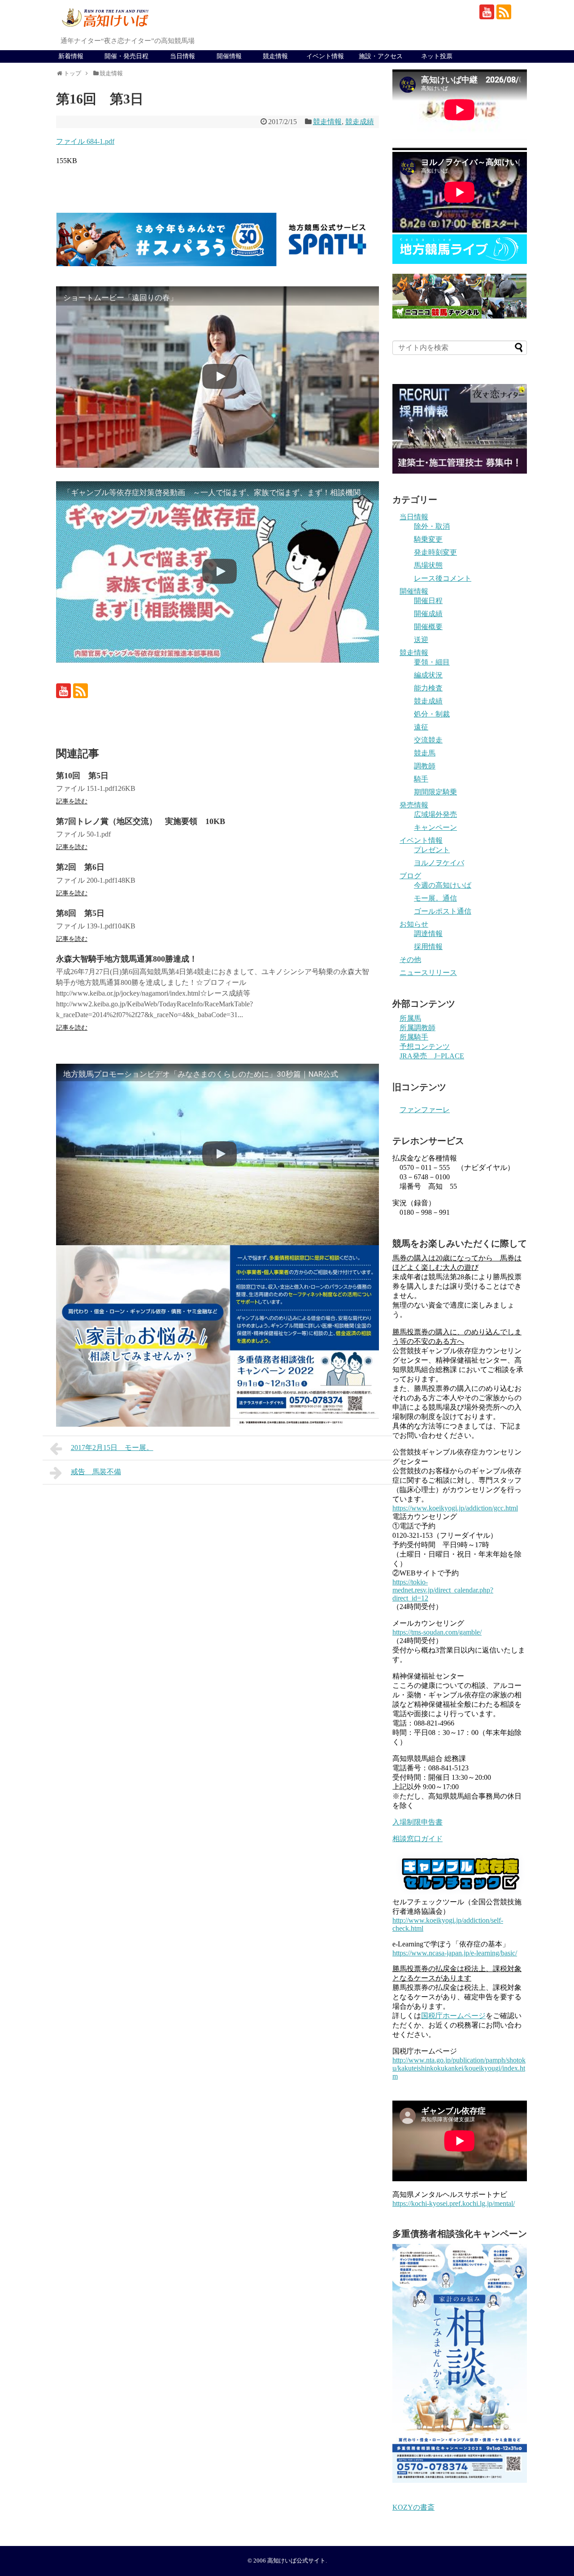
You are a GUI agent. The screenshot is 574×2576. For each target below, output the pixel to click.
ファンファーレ (425, 1110)
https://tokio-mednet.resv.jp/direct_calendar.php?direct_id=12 (443, 1590)
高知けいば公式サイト (296, 2561)
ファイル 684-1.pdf (85, 141)
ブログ (410, 876)
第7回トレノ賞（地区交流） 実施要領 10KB (141, 821)
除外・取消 (432, 526)
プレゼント (432, 850)
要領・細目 (432, 662)
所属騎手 (414, 1037)
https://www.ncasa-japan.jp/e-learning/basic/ (455, 1953)
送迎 (421, 640)
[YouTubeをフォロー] (487, 12)
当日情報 (183, 56)
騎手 (421, 779)
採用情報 (428, 947)
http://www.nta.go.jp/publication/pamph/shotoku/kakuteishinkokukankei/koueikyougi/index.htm (459, 2068)
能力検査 (428, 688)
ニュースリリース (428, 973)
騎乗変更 (428, 539)
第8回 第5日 (80, 913)
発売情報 (414, 805)
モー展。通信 (435, 898)
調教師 (425, 766)
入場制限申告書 (417, 1822)
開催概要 (428, 627)
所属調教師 (417, 1028)
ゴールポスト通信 (443, 911)
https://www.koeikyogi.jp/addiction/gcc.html (455, 1508)
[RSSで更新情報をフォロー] (504, 12)
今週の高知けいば (443, 885)
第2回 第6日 (80, 867)
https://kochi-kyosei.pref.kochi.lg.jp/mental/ (454, 2203)
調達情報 (428, 934)
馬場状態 (428, 565)
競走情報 (275, 56)
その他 (410, 960)
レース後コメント (443, 578)
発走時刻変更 (435, 552)
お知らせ (414, 924)
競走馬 (425, 753)
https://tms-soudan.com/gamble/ (437, 1632)
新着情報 (71, 56)
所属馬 (410, 1018)
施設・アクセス (381, 56)
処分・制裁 (432, 714)
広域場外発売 (435, 814)
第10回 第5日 (82, 776)
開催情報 (229, 56)
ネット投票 (437, 56)
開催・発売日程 (126, 56)
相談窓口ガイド (417, 1839)
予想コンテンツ (425, 1046)
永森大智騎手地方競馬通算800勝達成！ (127, 959)
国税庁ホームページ (453, 2016)
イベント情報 (325, 56)
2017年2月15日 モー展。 (112, 1448)
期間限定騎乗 (435, 792)
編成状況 (428, 675)
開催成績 (428, 614)
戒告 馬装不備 (96, 1472)
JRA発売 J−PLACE (432, 1056)
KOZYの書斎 (413, 2507)
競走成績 (360, 122)
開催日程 (428, 601)
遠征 (421, 727)
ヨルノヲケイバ (439, 863)
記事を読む (72, 801)
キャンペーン (435, 827)
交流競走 (428, 740)
